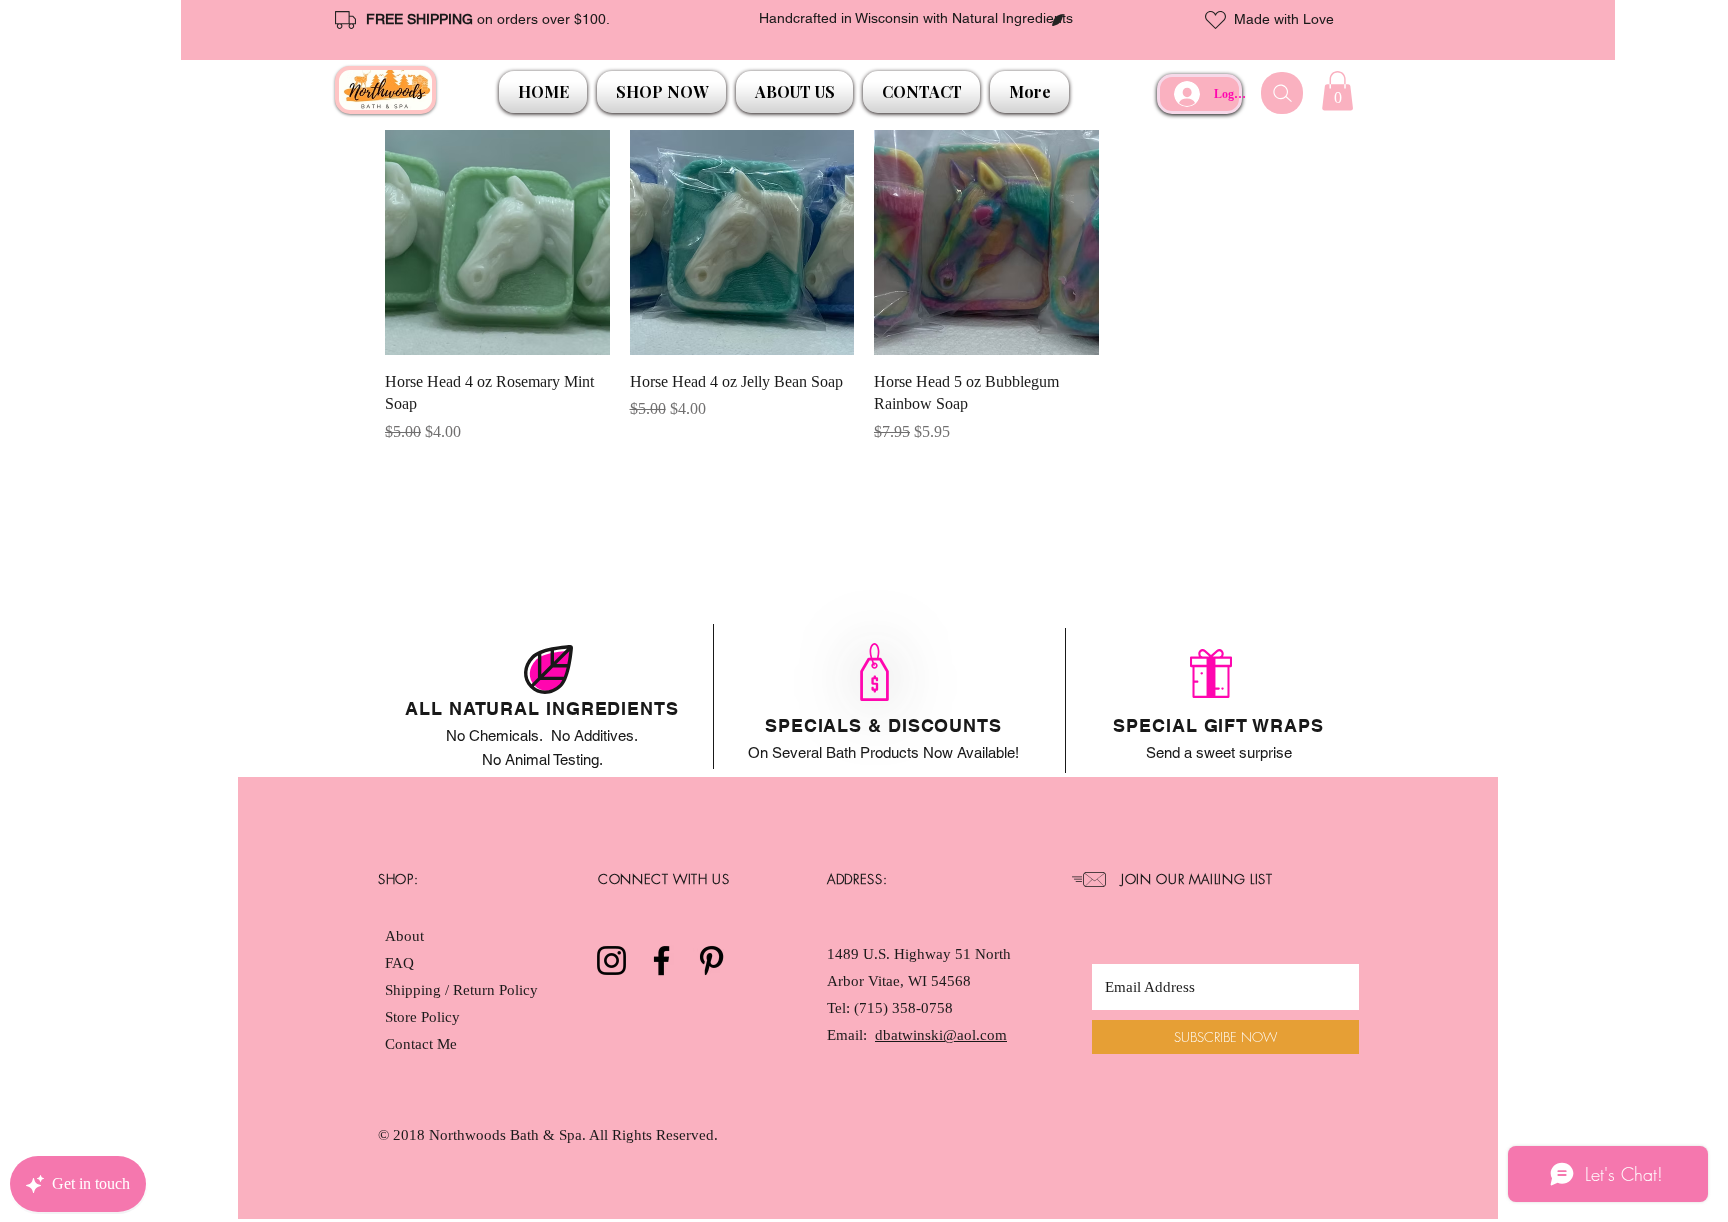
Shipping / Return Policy (463, 990)
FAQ (399, 963)
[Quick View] (497, 242)
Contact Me (421, 1044)
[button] (661, 92)
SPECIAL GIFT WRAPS (1218, 725)
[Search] (1282, 93)
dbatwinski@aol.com (941, 1035)
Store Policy (422, 1017)
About (404, 936)
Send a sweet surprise (1219, 752)
